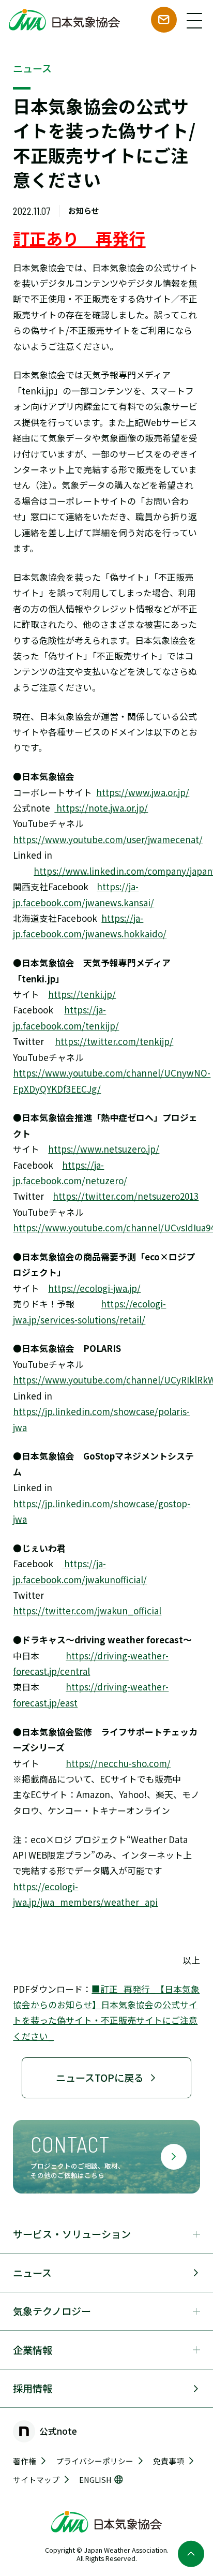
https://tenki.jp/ (82, 994)
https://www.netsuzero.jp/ (104, 1149)
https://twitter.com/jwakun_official (87, 1610)
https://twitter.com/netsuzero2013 (126, 1196)
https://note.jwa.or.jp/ (101, 808)
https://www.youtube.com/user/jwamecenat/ (108, 839)
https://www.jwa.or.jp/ (143, 792)
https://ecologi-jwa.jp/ (94, 1288)
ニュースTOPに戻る (100, 2077)
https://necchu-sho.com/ (118, 1763)
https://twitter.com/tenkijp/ (114, 1041)
